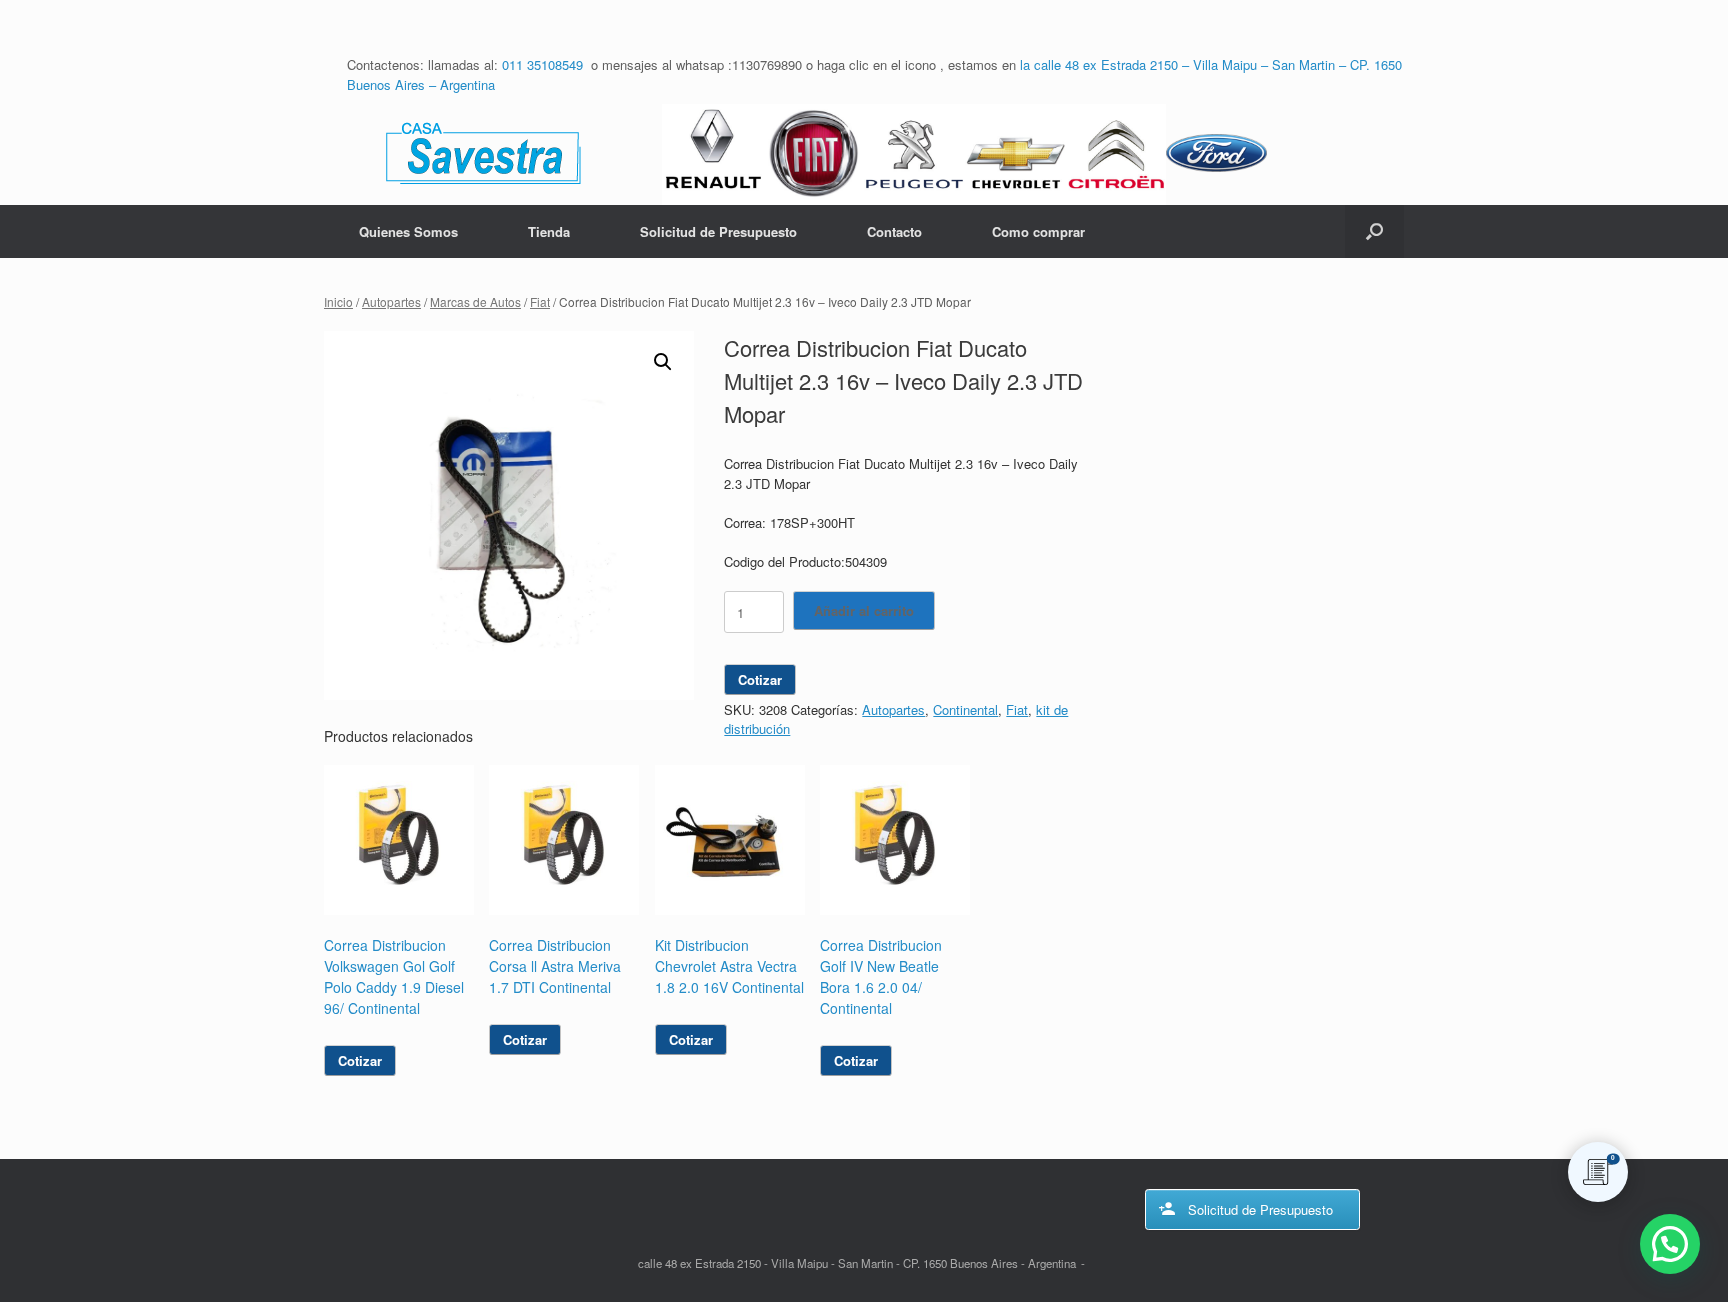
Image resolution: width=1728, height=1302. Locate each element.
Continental (965, 709)
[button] (1374, 231)
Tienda (549, 231)
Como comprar (1038, 231)
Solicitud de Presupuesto (718, 231)
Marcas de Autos (475, 301)
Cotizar (760, 679)
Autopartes (391, 301)
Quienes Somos (408, 231)
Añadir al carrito (864, 610)
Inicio (338, 301)
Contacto (894, 231)
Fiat (540, 301)
